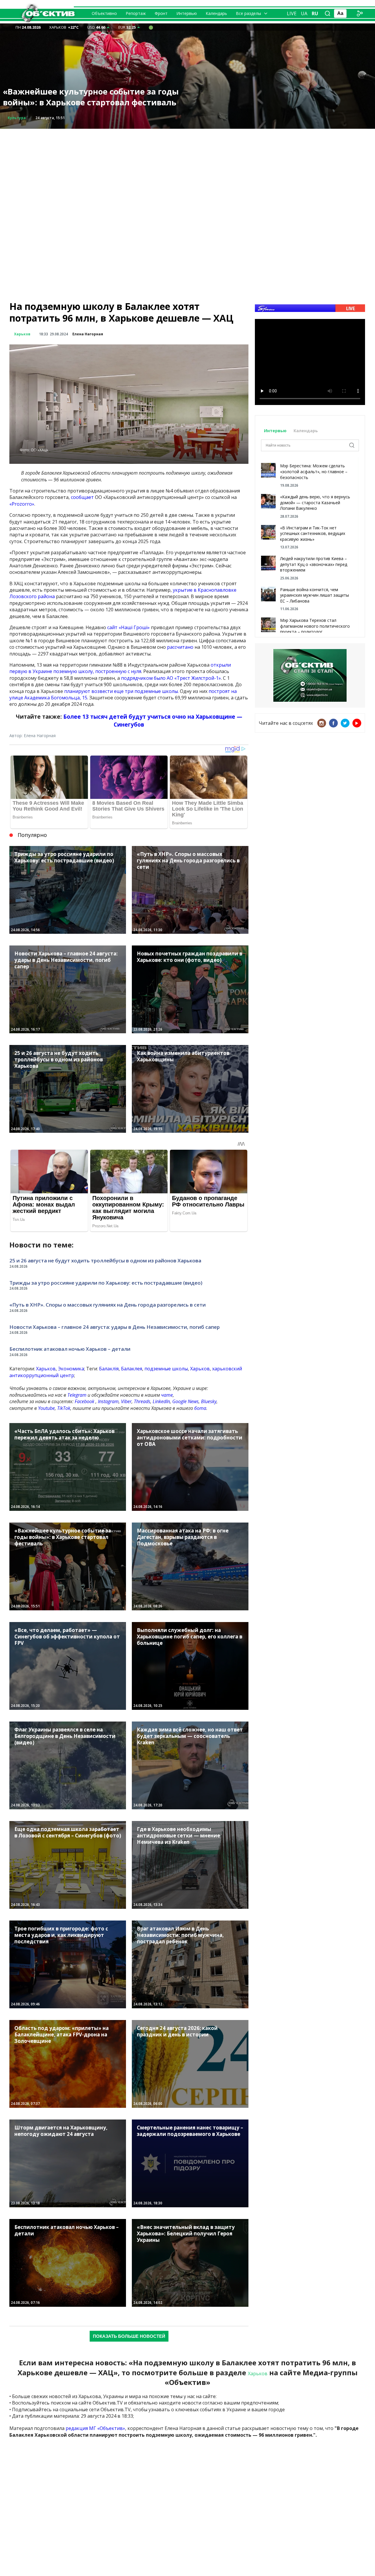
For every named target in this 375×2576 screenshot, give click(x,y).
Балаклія (109, 1369)
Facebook (85, 1401)
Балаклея (132, 1369)
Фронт (161, 13)
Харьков (22, 334)
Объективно (104, 13)
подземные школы (166, 1369)
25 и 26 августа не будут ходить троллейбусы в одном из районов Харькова (105, 1260)
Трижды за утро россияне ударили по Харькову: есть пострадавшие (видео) (106, 1283)
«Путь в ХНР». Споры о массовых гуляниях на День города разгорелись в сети (108, 1305)
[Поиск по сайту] (328, 13)
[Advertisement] (187, 170)
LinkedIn (161, 1401)
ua (304, 13)
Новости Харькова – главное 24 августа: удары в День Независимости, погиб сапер (115, 1327)
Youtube (46, 1408)
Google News (185, 1401)
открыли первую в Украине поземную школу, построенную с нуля (120, 668)
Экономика (71, 1369)
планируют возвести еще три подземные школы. (121, 691)
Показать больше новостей (129, 2336)
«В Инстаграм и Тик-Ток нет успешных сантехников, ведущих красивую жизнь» (313, 533)
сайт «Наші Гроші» (128, 627)
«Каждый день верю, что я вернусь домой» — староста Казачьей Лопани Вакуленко (315, 502)
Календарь (216, 13)
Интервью (187, 13)
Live (292, 13)
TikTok (64, 1408)
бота (200, 1408)
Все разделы (248, 13)
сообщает (82, 497)
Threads (142, 1401)
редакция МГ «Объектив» (95, 2428)
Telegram (77, 1395)
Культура (17, 118)
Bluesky (209, 1401)
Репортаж (136, 13)
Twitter (345, 723)
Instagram (108, 1401)
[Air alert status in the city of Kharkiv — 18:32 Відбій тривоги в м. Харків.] (151, 27)
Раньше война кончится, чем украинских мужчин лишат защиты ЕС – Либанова (315, 595)
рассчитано (180, 647)
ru (315, 13)
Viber (126, 1401)
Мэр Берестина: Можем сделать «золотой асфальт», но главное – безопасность (314, 471)
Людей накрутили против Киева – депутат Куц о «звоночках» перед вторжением (314, 564)
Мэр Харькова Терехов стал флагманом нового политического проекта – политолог (315, 626)
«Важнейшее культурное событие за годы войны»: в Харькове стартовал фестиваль (91, 97)
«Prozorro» (22, 504)
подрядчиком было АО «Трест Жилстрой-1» (171, 678)
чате (167, 1395)
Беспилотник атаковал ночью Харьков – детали (70, 1349)
